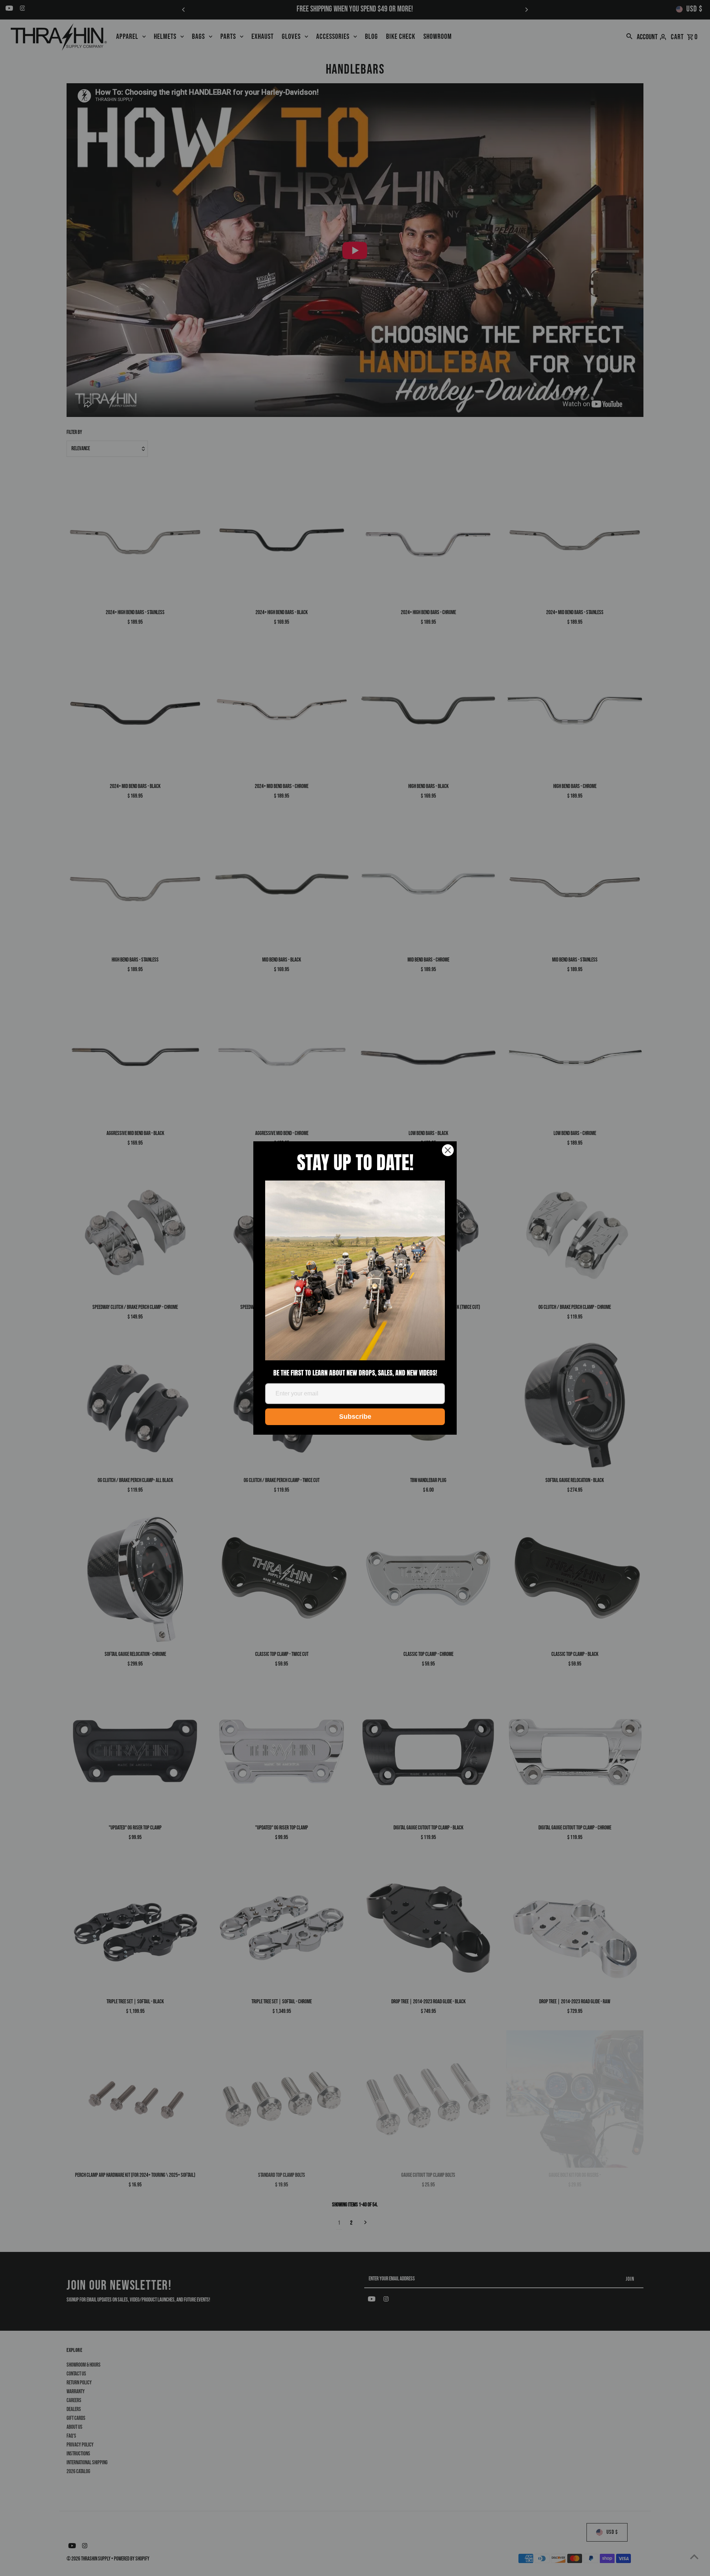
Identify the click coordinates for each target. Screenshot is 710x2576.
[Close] (448, 1150)
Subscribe (355, 1417)
